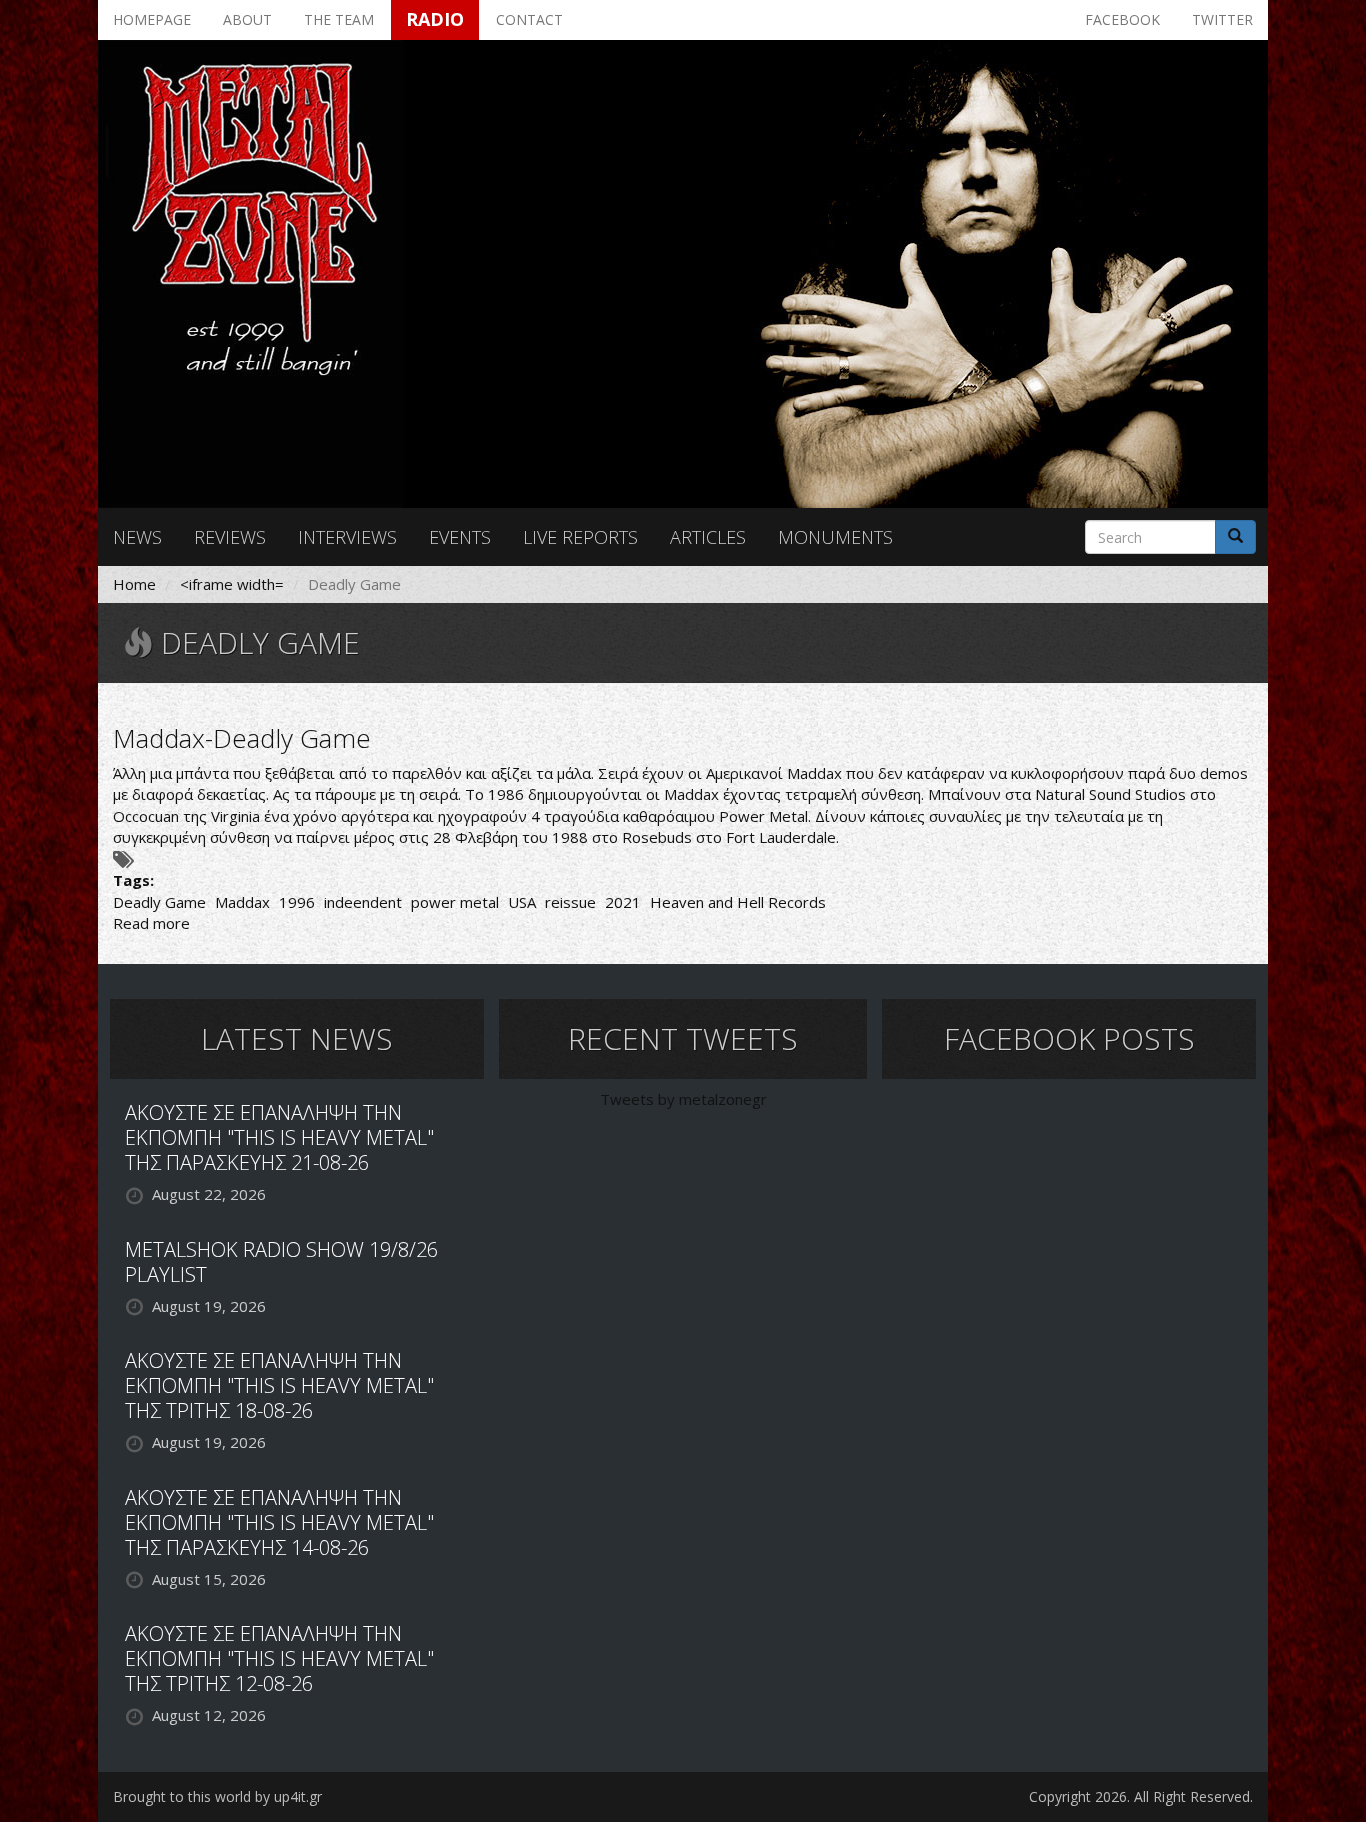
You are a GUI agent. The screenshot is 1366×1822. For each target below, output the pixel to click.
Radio (435, 19)
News (137, 537)
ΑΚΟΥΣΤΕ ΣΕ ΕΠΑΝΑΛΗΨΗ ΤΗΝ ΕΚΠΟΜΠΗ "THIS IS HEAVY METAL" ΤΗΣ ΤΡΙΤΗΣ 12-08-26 (279, 1658)
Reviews (230, 537)
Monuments (835, 537)
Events (460, 537)
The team (339, 19)
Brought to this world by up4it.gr (217, 1796)
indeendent (363, 902)
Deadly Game (159, 902)
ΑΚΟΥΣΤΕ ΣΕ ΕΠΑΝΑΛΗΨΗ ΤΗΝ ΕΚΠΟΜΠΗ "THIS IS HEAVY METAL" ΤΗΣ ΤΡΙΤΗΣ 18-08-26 (279, 1385)
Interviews (347, 537)
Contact (529, 19)
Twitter (1222, 19)
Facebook (1122, 19)
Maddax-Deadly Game (242, 738)
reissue (570, 902)
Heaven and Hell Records (738, 902)
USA (522, 902)
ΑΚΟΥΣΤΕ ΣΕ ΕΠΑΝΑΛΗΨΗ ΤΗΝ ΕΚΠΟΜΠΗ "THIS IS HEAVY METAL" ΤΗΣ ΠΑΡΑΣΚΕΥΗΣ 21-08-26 (279, 1137)
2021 (623, 902)
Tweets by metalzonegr (683, 1099)
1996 (297, 902)
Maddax (242, 902)
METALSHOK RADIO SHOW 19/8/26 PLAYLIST (281, 1262)
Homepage (152, 19)
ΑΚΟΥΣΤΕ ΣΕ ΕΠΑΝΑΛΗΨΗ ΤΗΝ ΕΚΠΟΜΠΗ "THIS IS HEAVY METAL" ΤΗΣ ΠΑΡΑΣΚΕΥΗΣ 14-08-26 (279, 1522)
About (247, 19)
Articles (708, 537)
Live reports (580, 537)
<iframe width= (232, 584)
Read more (151, 923)
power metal (455, 902)
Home (134, 584)
